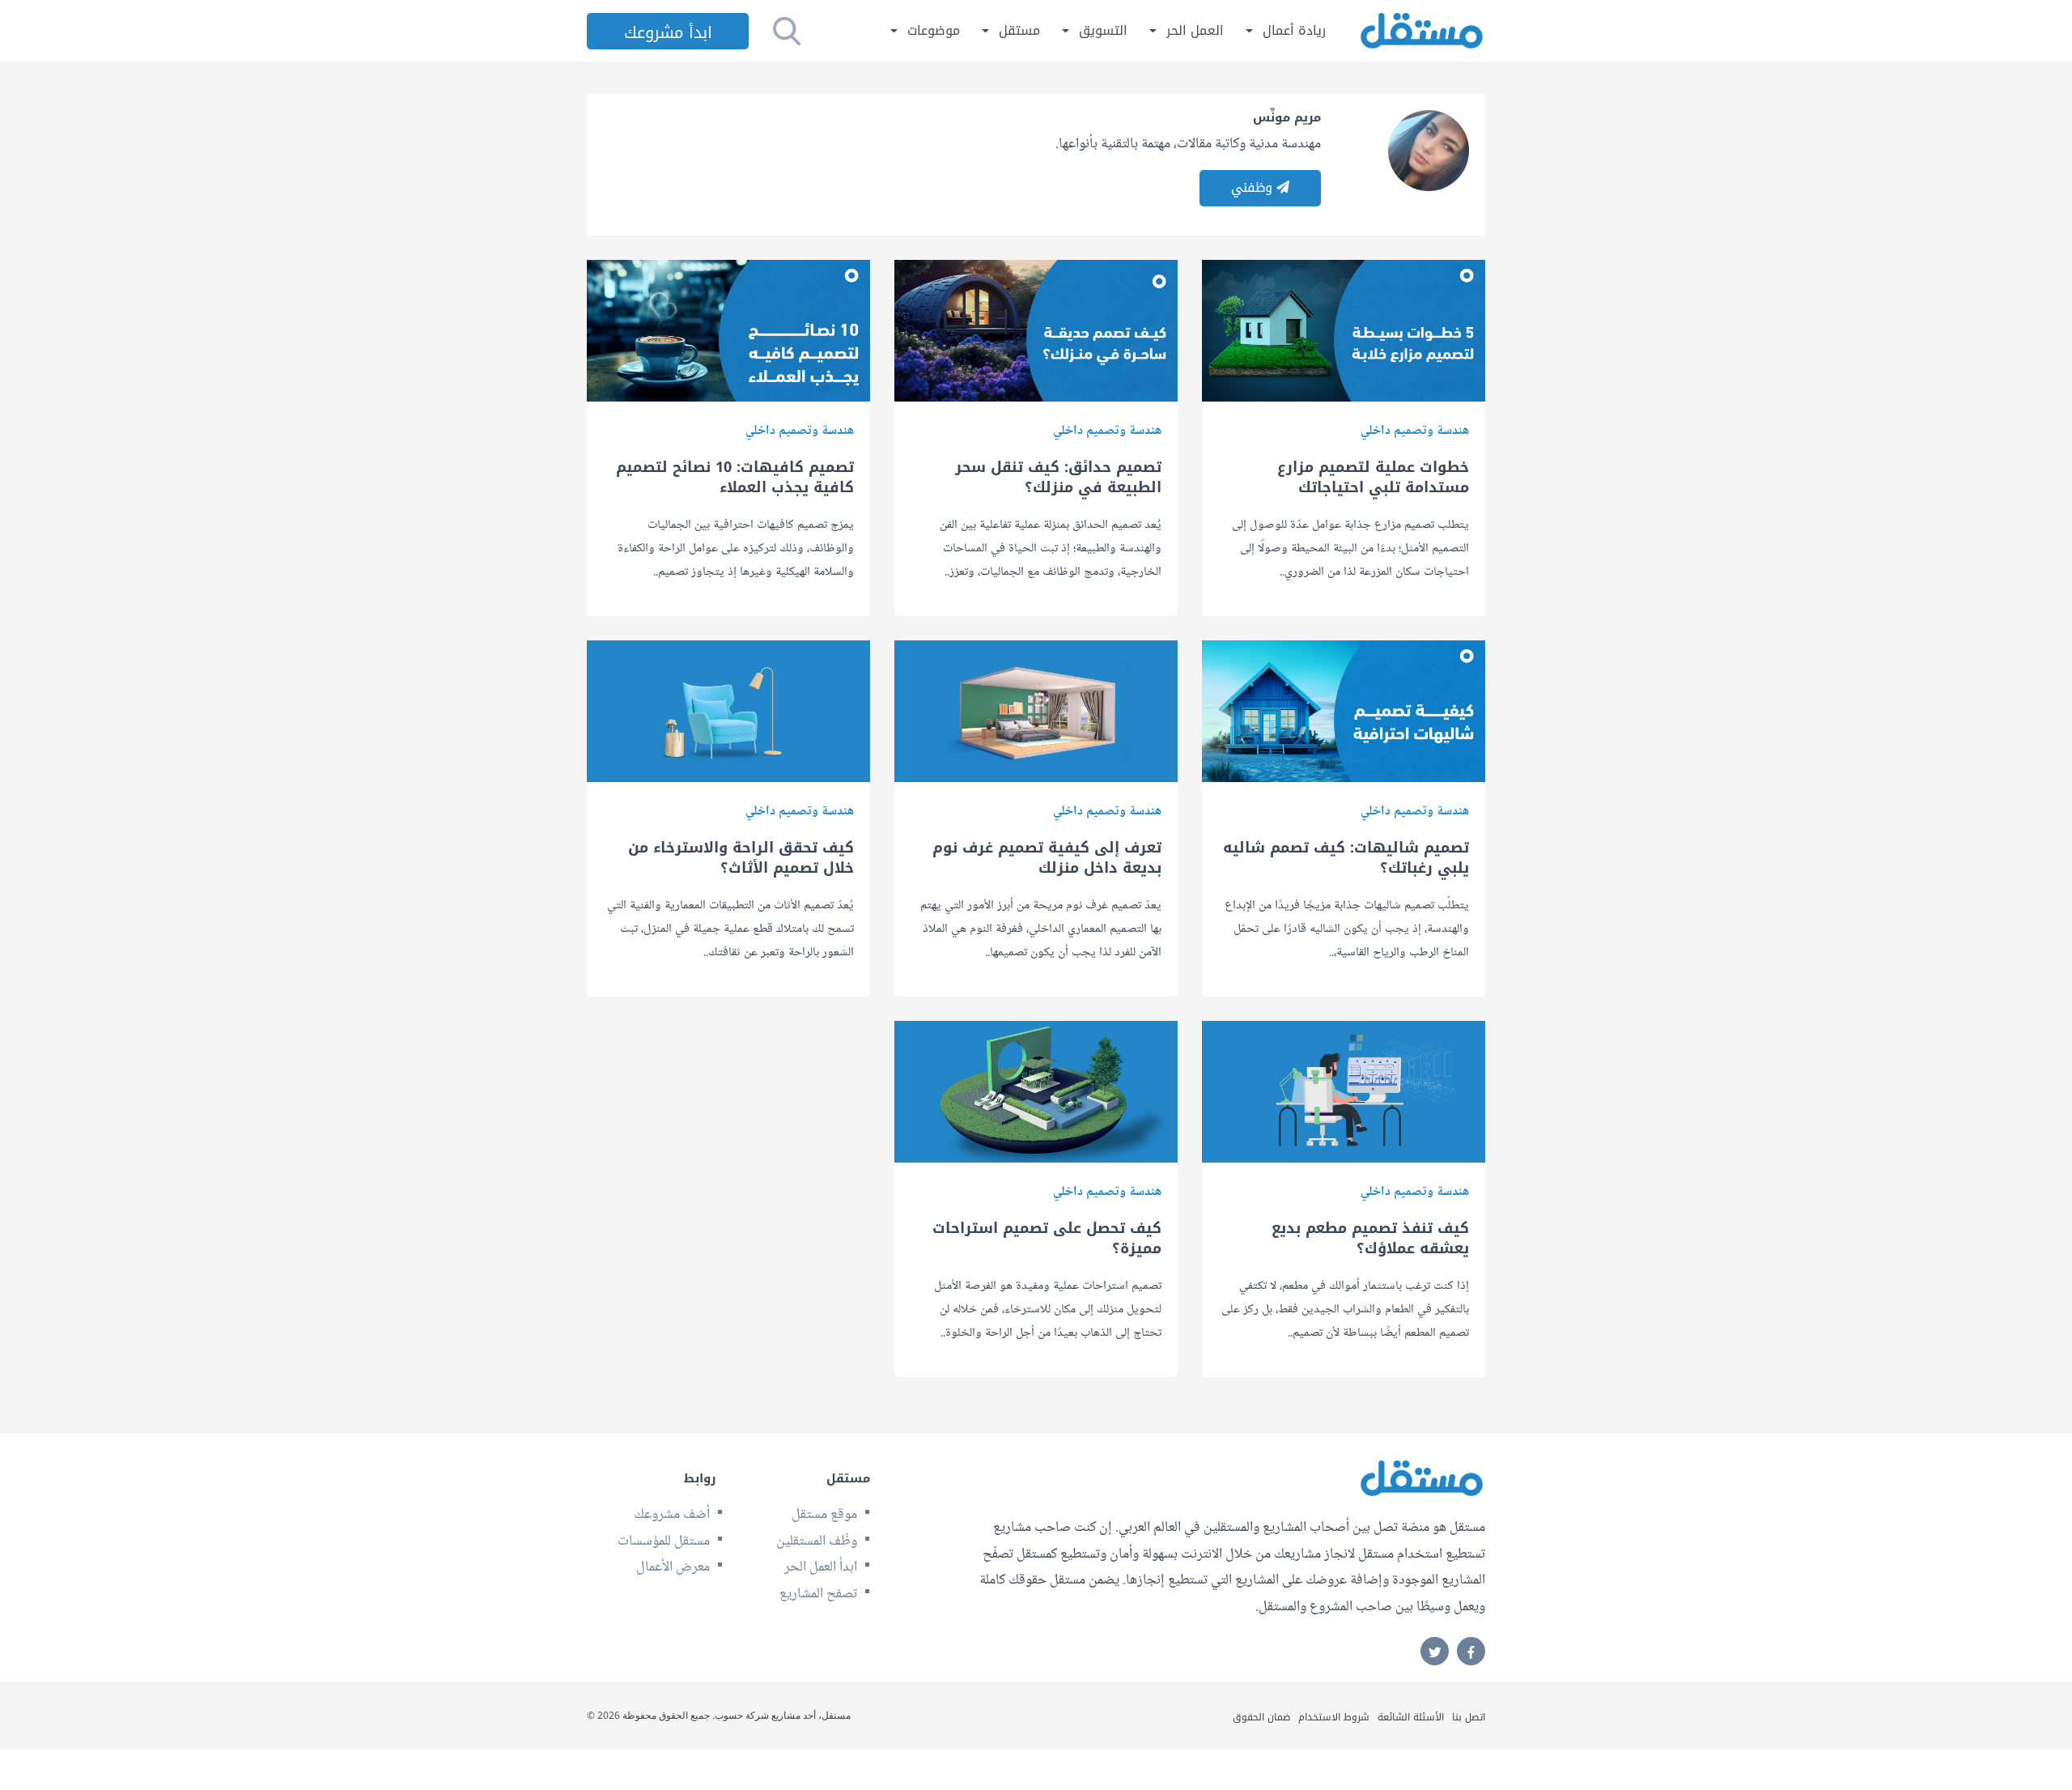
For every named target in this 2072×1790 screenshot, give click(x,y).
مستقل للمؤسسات (664, 1541)
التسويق (1103, 31)
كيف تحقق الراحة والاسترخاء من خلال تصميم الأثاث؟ (741, 858)
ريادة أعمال (1294, 31)
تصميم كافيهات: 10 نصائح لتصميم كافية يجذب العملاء (735, 478)
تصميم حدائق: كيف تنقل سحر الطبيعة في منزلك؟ (1058, 478)
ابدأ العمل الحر (821, 1567)
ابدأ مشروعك (668, 32)
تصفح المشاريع (818, 1594)
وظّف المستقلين (817, 1541)
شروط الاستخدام (1334, 1717)
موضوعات (934, 31)
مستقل (1019, 31)
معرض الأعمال (673, 1567)
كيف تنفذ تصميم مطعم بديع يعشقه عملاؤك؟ (1370, 1239)
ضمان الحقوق (1261, 1717)
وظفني (1254, 187)
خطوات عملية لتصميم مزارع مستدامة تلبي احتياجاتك (1373, 478)
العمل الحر (1195, 31)
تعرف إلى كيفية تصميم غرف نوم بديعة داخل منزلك (1047, 858)
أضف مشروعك (672, 1515)
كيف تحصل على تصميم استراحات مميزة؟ (1047, 1239)
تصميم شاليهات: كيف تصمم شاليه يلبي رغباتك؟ (1346, 858)
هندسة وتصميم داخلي (1415, 431)
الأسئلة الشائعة (1411, 1717)
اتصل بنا (1469, 1717)
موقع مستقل (824, 1515)
